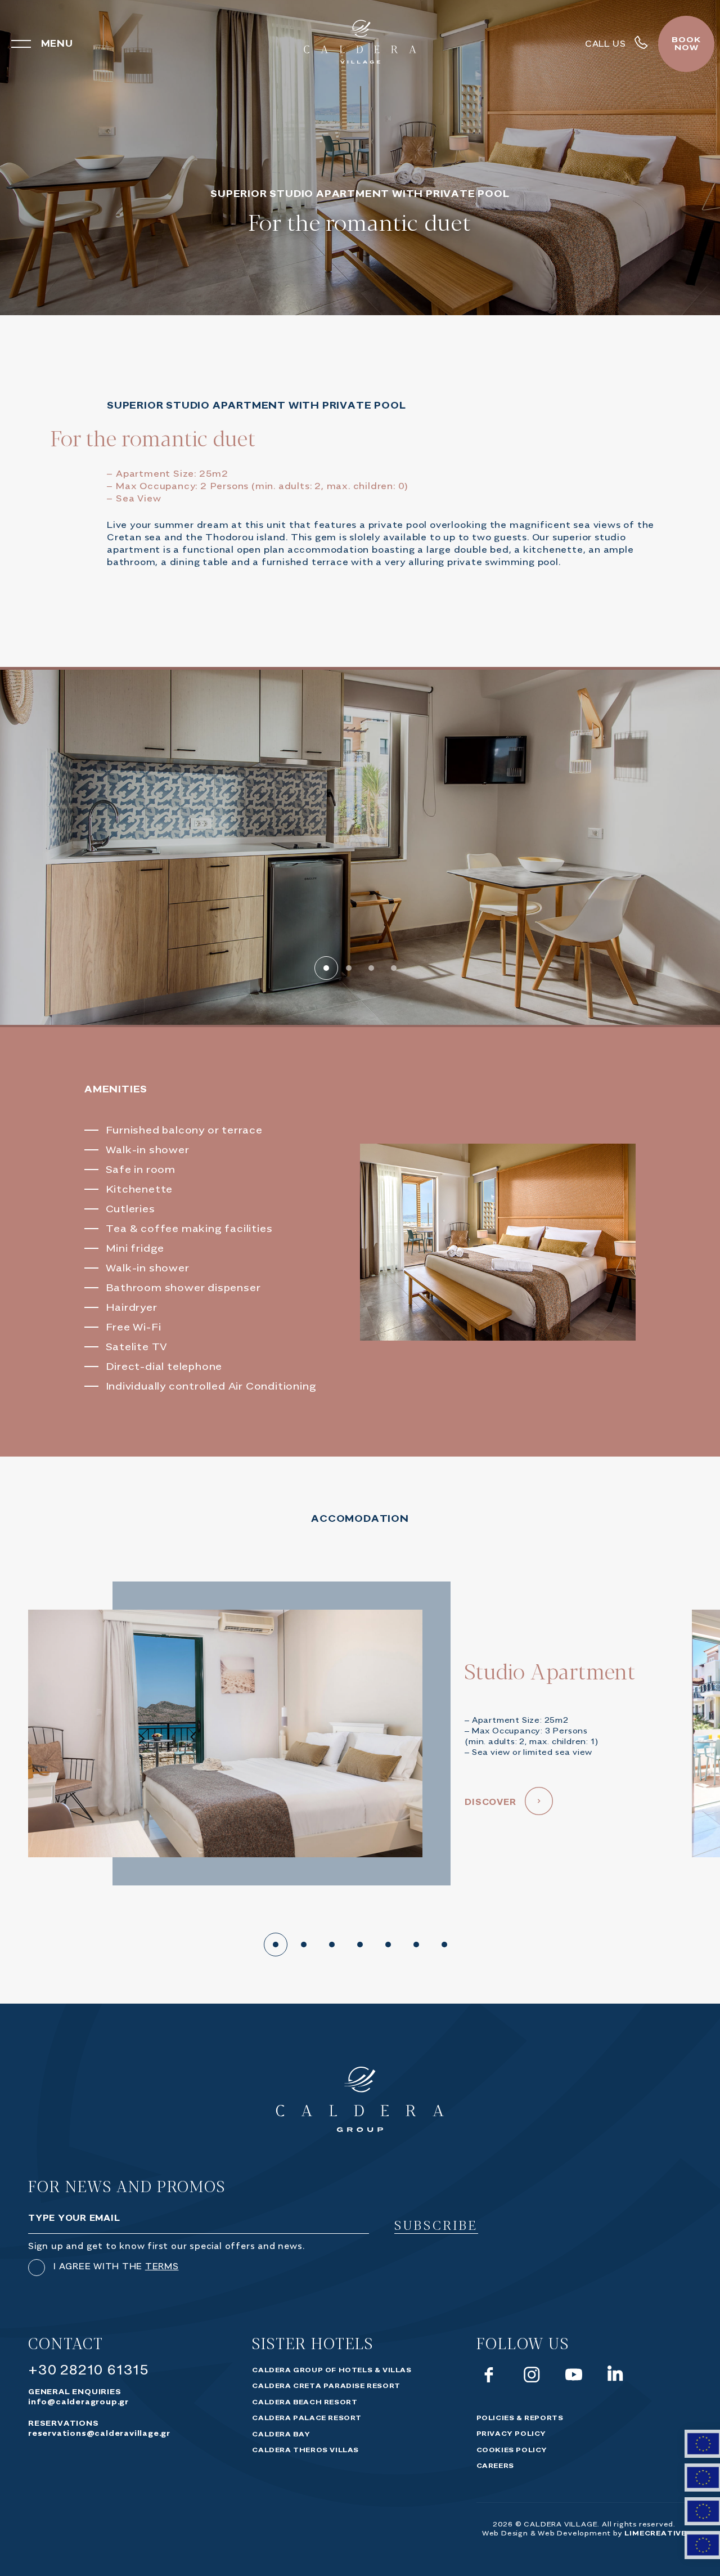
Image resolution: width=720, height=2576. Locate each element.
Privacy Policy (511, 2434)
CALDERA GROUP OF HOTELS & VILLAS (332, 2370)
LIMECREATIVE (655, 2533)
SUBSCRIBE (436, 2226)
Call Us (606, 44)
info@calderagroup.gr (78, 2402)
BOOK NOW (686, 44)
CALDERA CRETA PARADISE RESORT (326, 2386)
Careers (495, 2466)
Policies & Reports (520, 2418)
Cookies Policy (512, 2450)
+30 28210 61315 (89, 2371)
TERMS (162, 2267)
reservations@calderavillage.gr (99, 2434)
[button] (326, 968)
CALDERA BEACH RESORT (305, 2402)
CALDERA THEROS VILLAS (305, 2450)
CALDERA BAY (281, 2434)
